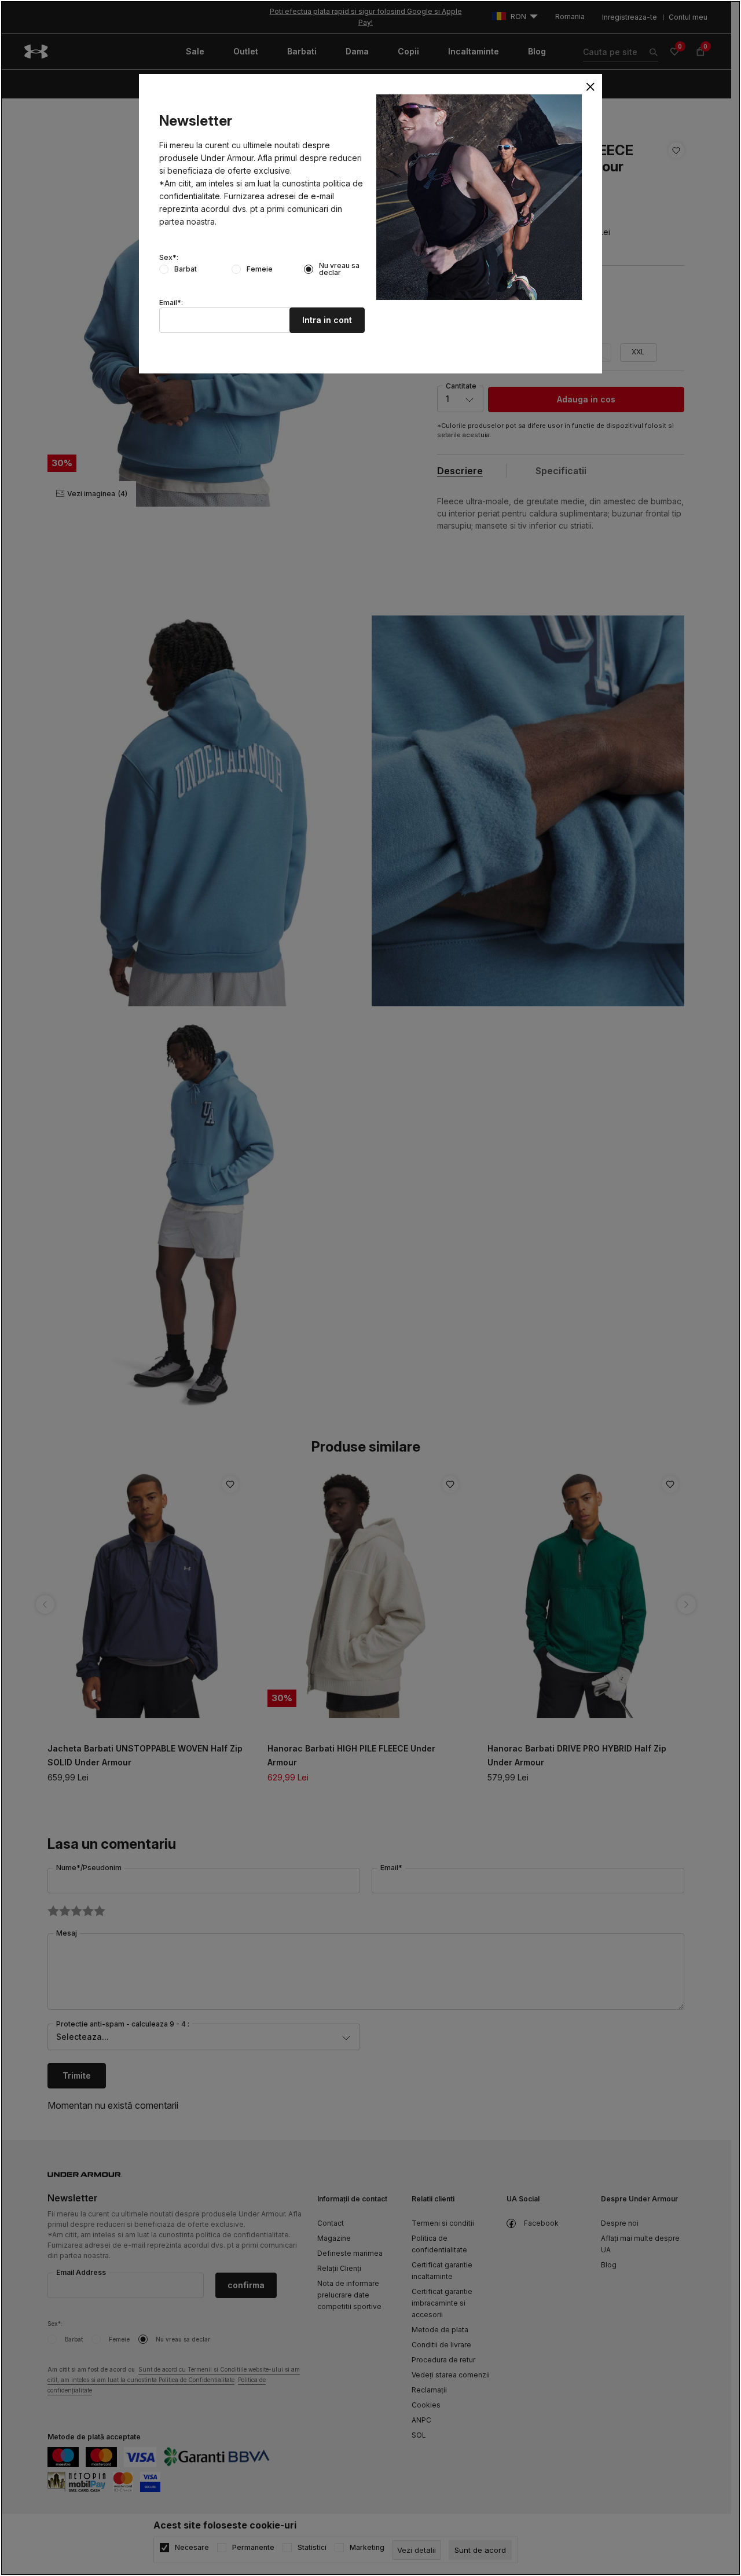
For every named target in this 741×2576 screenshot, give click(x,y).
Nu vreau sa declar (339, 269)
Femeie (260, 269)
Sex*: (169, 258)
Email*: (171, 303)
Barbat (186, 269)
